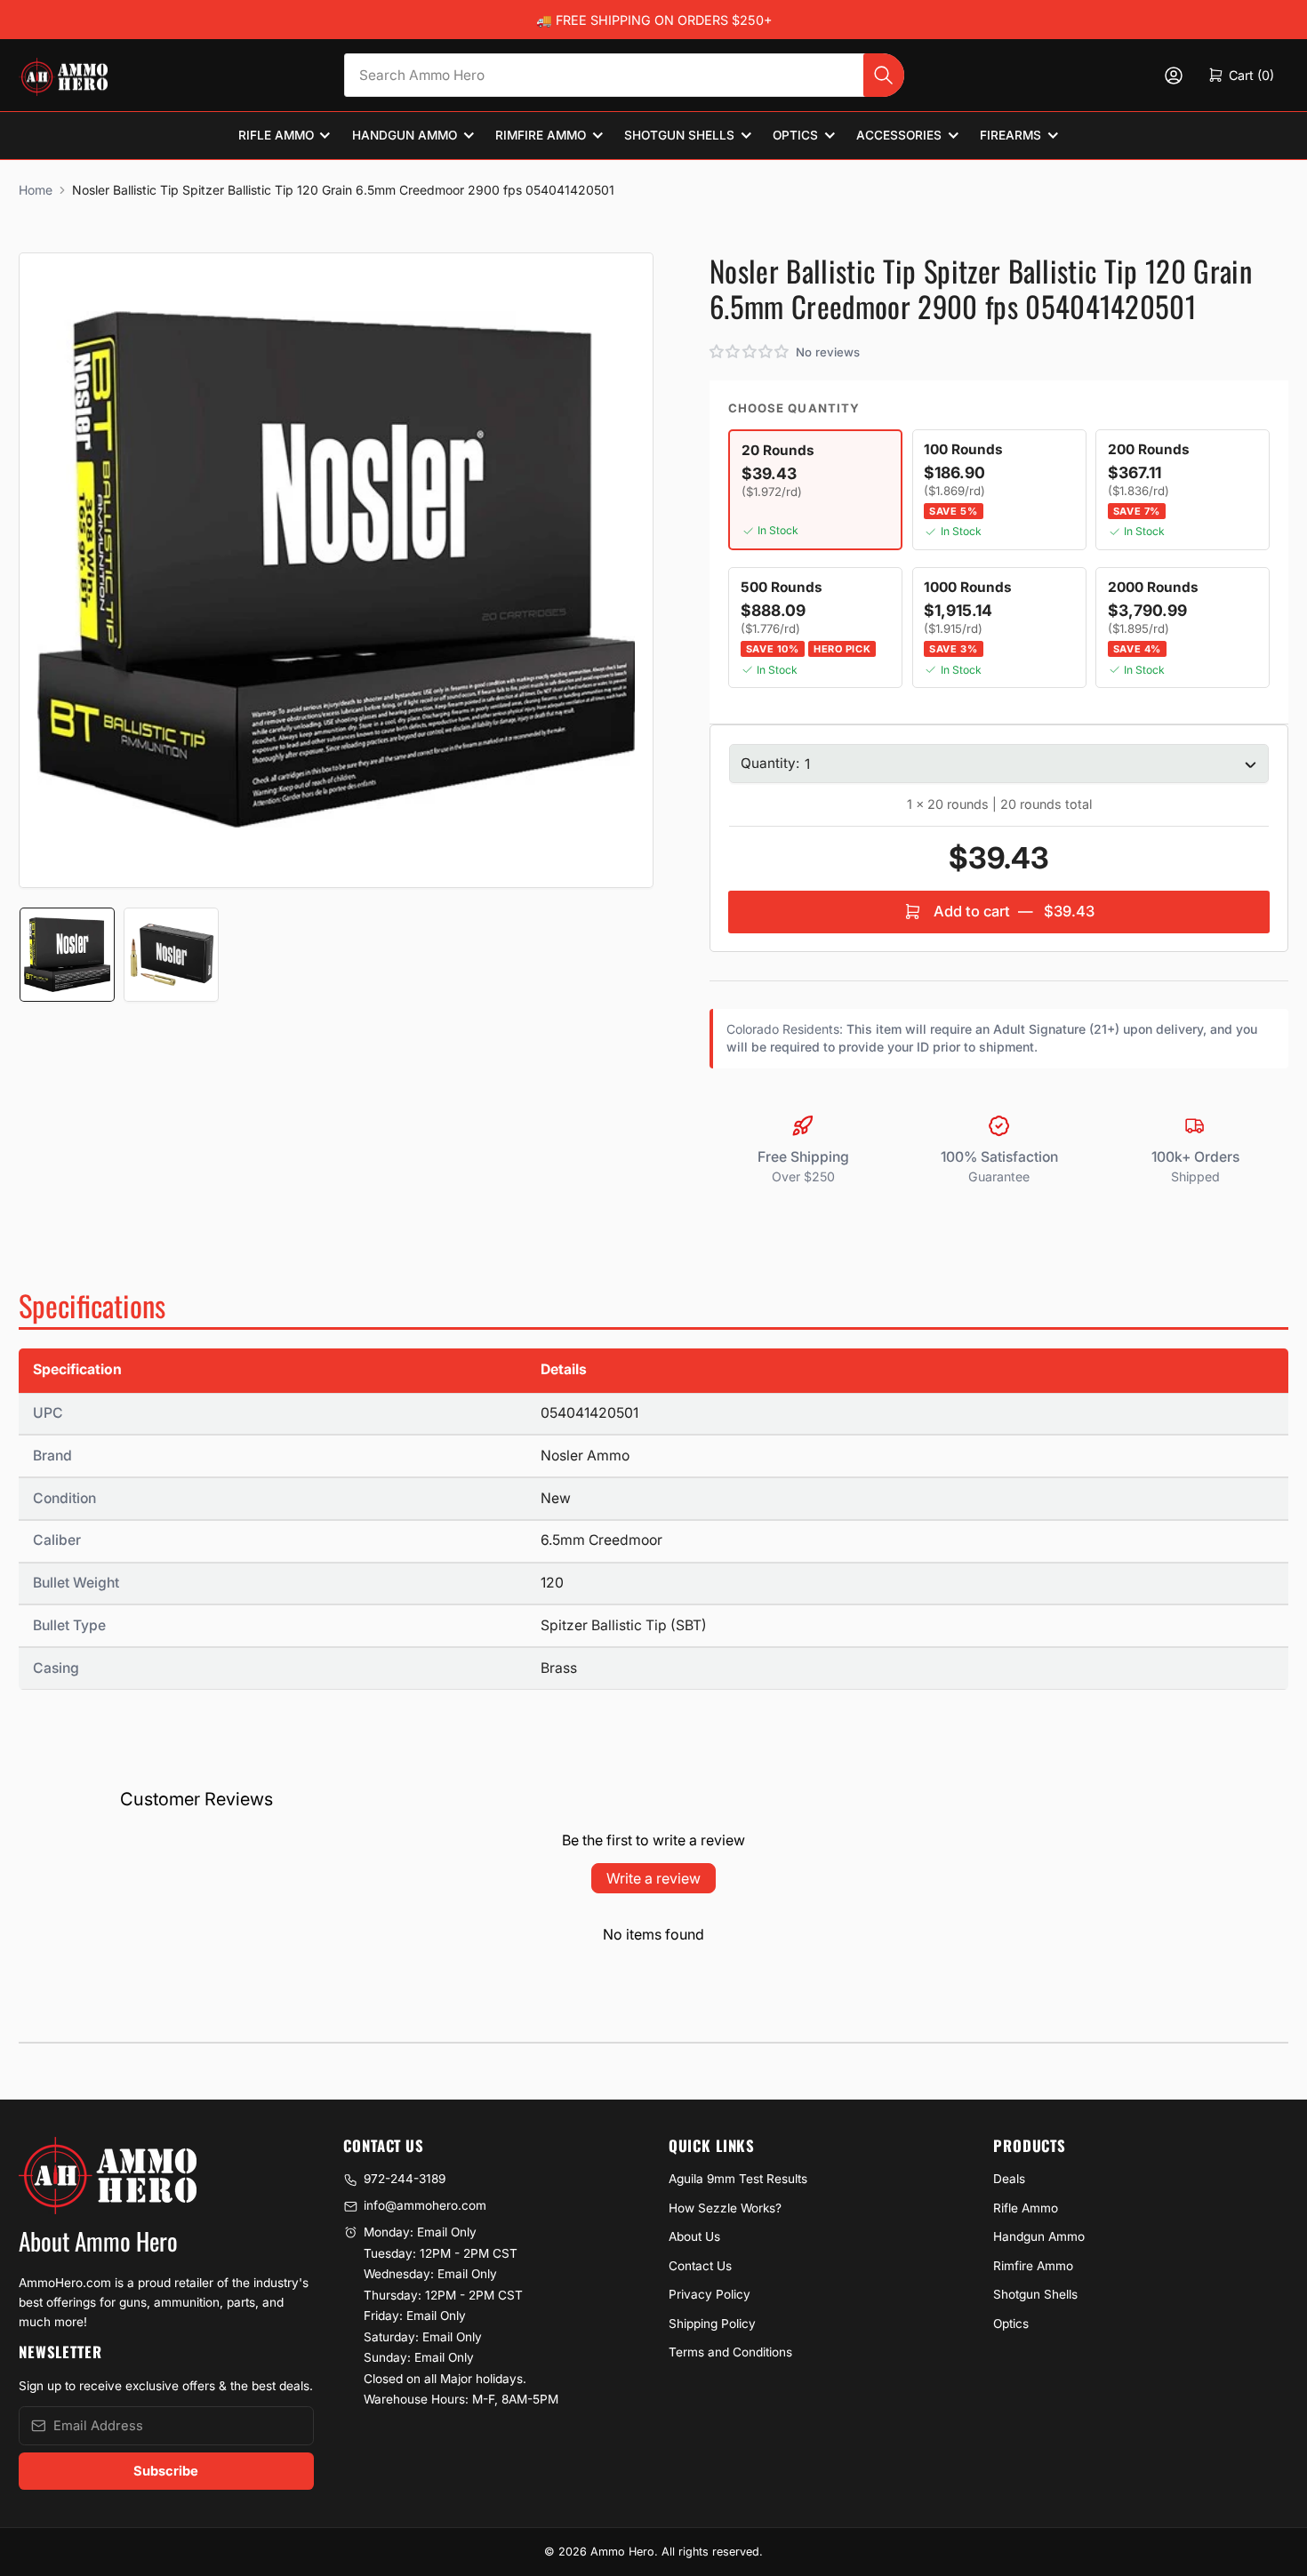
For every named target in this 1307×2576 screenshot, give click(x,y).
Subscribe (166, 2471)
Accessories (899, 135)
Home (36, 190)
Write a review (653, 1878)
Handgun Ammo (405, 135)
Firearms (1010, 135)
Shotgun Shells (679, 135)
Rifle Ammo (276, 135)
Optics (795, 135)
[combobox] (624, 75)
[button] (750, 352)
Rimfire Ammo (541, 135)
